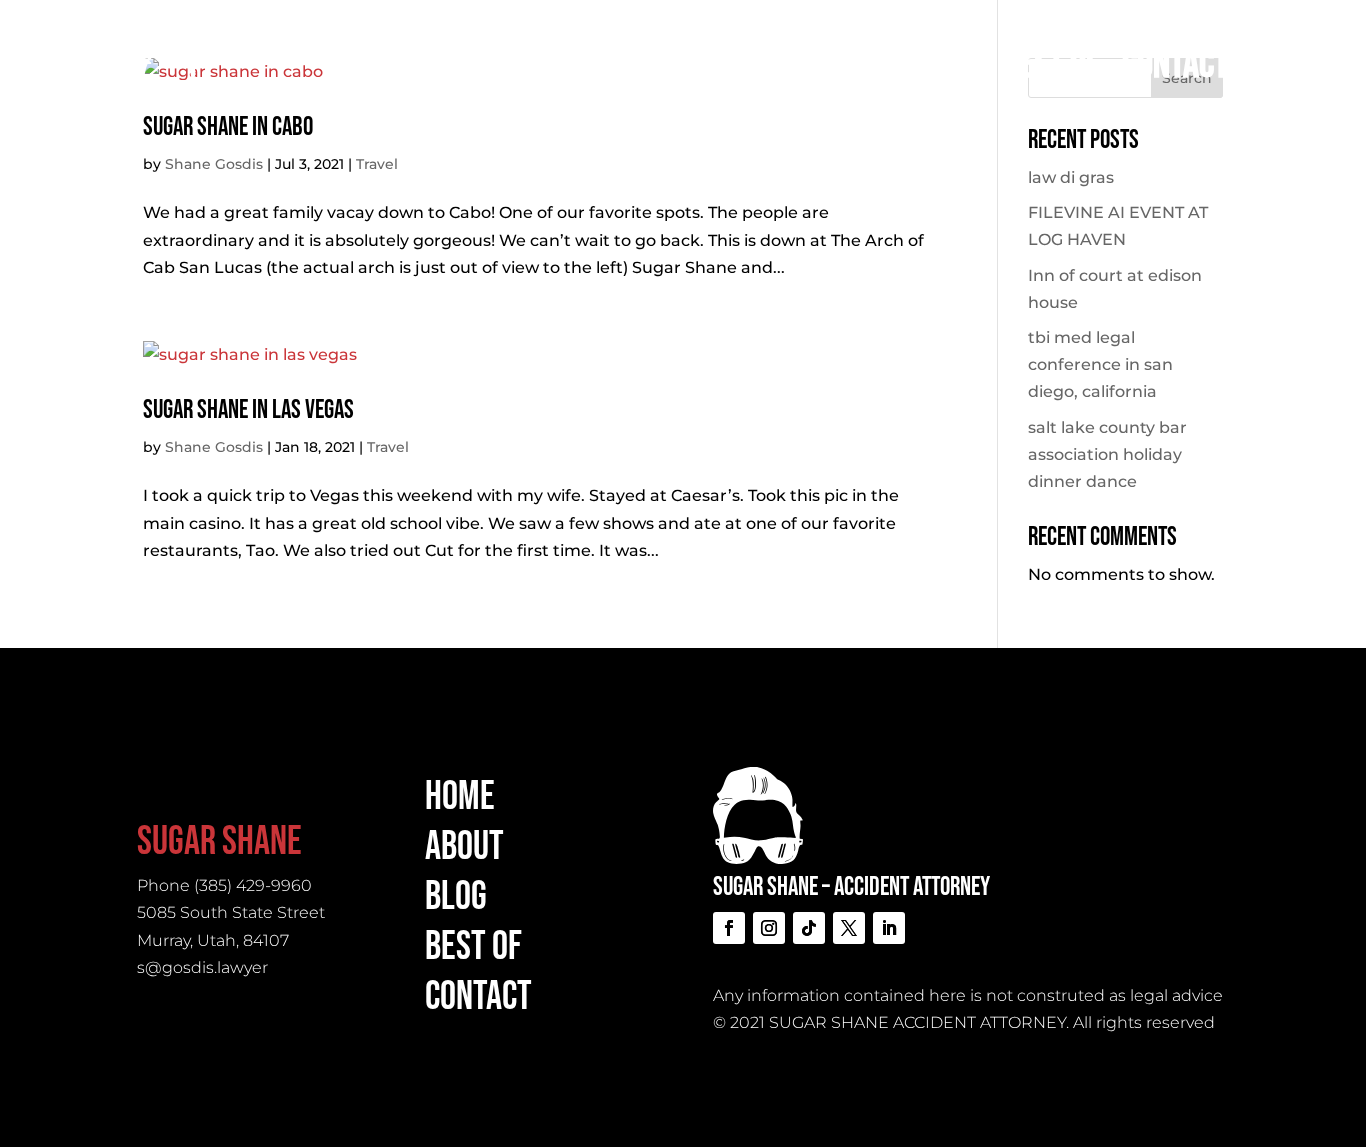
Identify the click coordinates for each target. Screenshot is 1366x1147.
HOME (460, 797)
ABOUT (464, 847)
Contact (1175, 65)
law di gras (1071, 177)
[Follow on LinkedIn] (889, 928)
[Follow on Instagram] (769, 928)
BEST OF (1051, 65)
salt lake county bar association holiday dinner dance (1107, 454)
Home (761, 65)
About (857, 65)
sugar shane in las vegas (248, 410)
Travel (377, 164)
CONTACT (478, 997)
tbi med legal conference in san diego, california (1100, 364)
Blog (950, 65)
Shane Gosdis (214, 164)
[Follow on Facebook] (729, 928)
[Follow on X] (849, 928)
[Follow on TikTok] (809, 928)
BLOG (456, 897)
